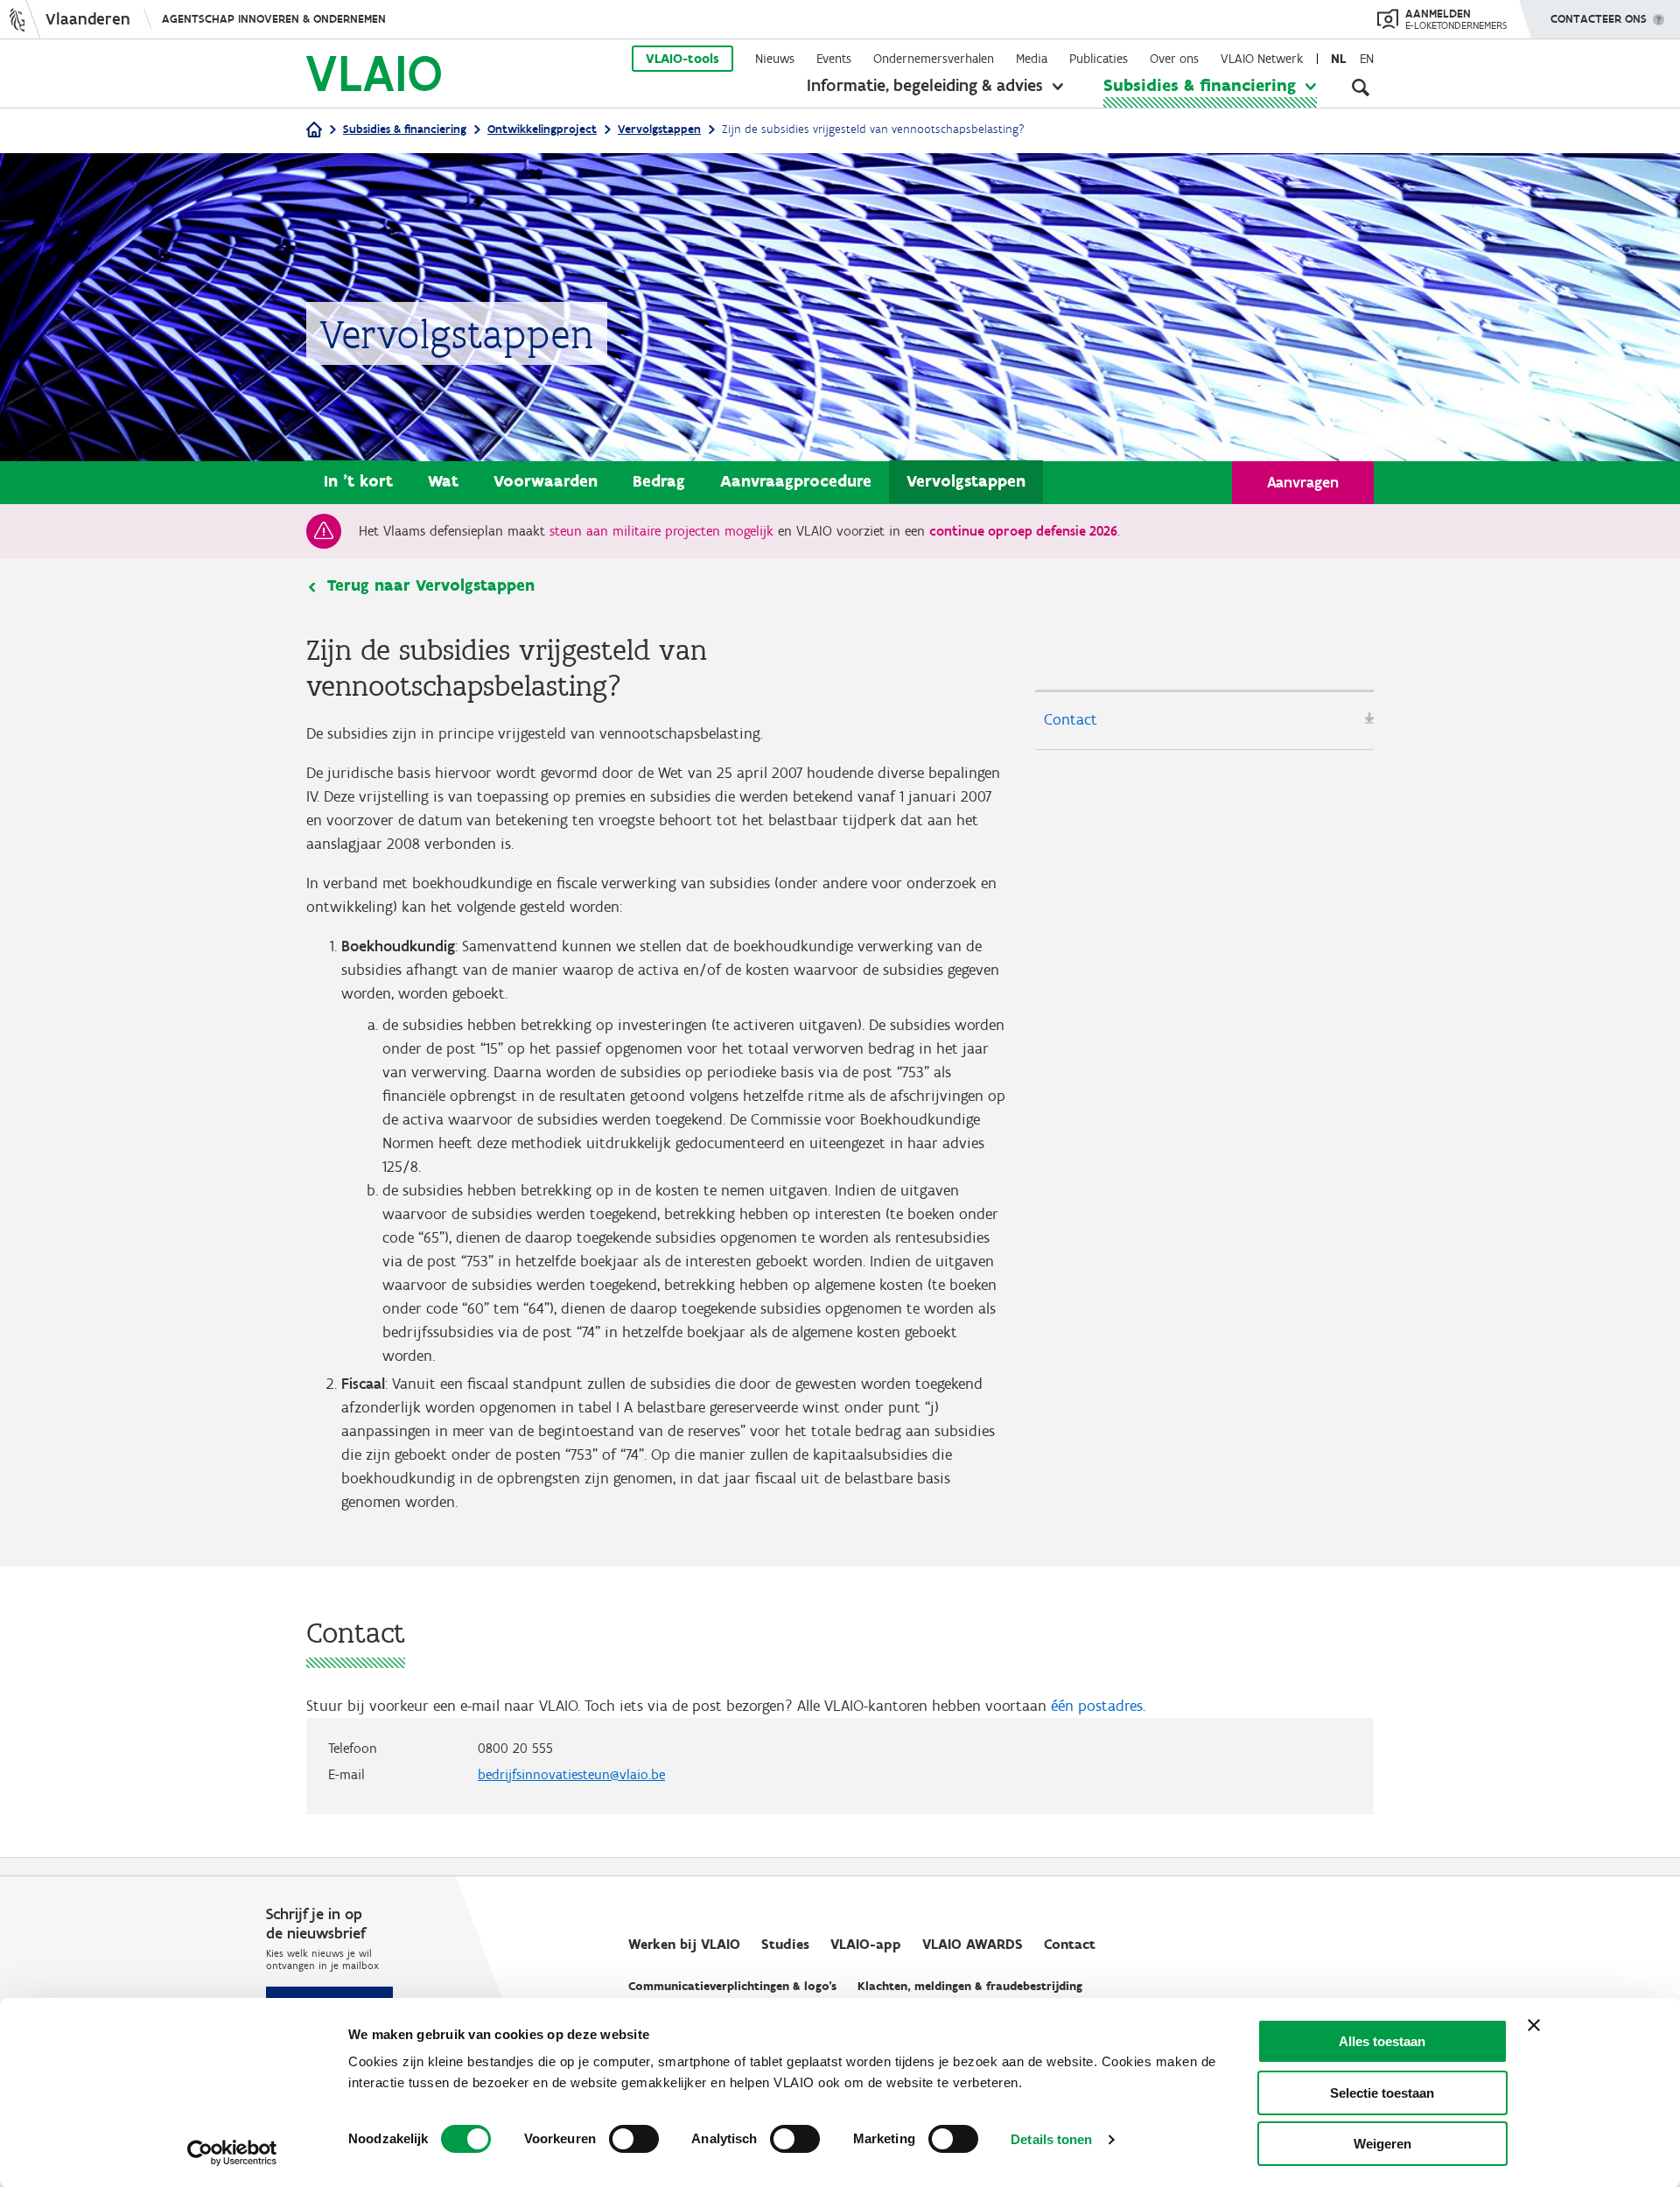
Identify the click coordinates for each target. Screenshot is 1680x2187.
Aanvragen (1303, 482)
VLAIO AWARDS (973, 1944)
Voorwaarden (546, 481)
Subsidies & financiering (1200, 85)
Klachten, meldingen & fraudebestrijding (970, 1986)
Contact (1071, 719)
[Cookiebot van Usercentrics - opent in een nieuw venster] (232, 2153)
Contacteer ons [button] (1599, 19)
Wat (443, 481)
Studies (785, 1944)
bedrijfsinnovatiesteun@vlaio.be (571, 1774)
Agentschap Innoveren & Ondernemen (274, 19)
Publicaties (1099, 59)
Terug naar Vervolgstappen (431, 585)
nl (1338, 59)
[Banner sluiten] (1534, 2025)
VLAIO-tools (682, 59)
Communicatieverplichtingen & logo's (732, 1986)
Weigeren (1382, 2144)
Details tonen (1051, 2139)
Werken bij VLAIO (684, 1944)
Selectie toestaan (1382, 2093)
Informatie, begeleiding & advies (925, 85)
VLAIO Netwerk (1262, 59)
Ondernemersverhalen (934, 59)
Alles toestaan (1382, 2041)
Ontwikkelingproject (542, 129)
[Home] (314, 131)
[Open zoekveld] (1361, 88)
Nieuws (775, 59)
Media (1032, 59)
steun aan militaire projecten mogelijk (661, 531)
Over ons (1174, 59)
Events (834, 59)
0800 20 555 (515, 1748)
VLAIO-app (866, 1944)
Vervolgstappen (659, 129)
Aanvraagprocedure (796, 481)
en (1367, 59)
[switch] (634, 2139)
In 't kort (358, 481)
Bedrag (659, 481)
